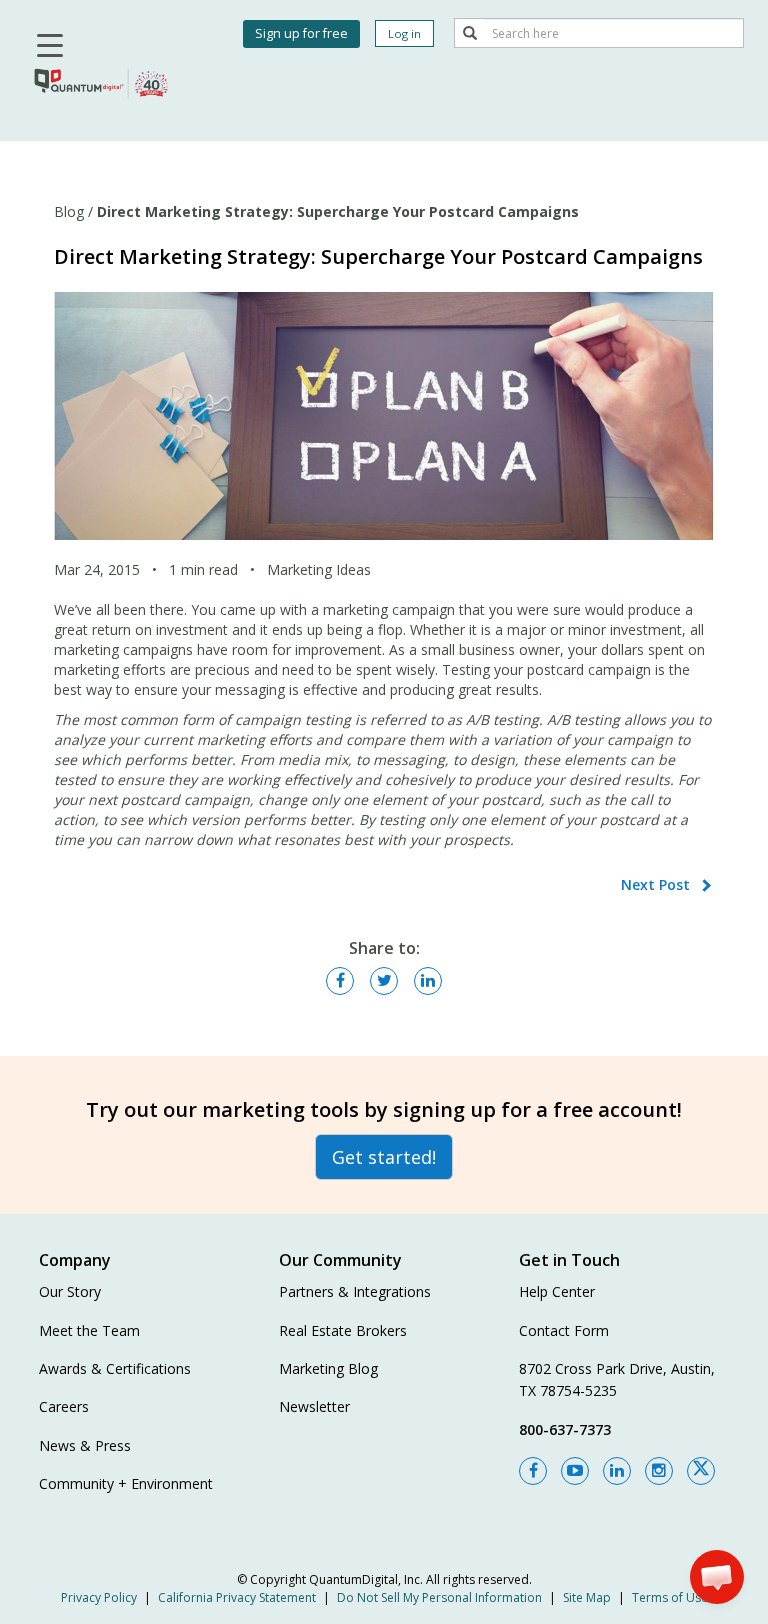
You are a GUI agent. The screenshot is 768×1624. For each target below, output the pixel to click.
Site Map (587, 1597)
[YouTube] (575, 1471)
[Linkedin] (617, 1471)
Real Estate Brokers (343, 1330)
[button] (717, 1577)
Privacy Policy (99, 1597)
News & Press (85, 1445)
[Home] (102, 81)
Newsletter (314, 1406)
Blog (69, 211)
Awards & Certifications (115, 1368)
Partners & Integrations (355, 1291)
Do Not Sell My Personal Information (439, 1597)
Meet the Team (89, 1330)
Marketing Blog (328, 1368)
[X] (701, 1471)
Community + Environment (126, 1483)
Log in (404, 33)
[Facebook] (533, 1471)
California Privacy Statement (237, 1597)
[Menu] (46, 47)
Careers (64, 1406)
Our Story (70, 1291)
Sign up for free (301, 33)
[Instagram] (659, 1471)
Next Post (655, 884)
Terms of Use (670, 1597)
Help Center (557, 1291)
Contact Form (564, 1330)
